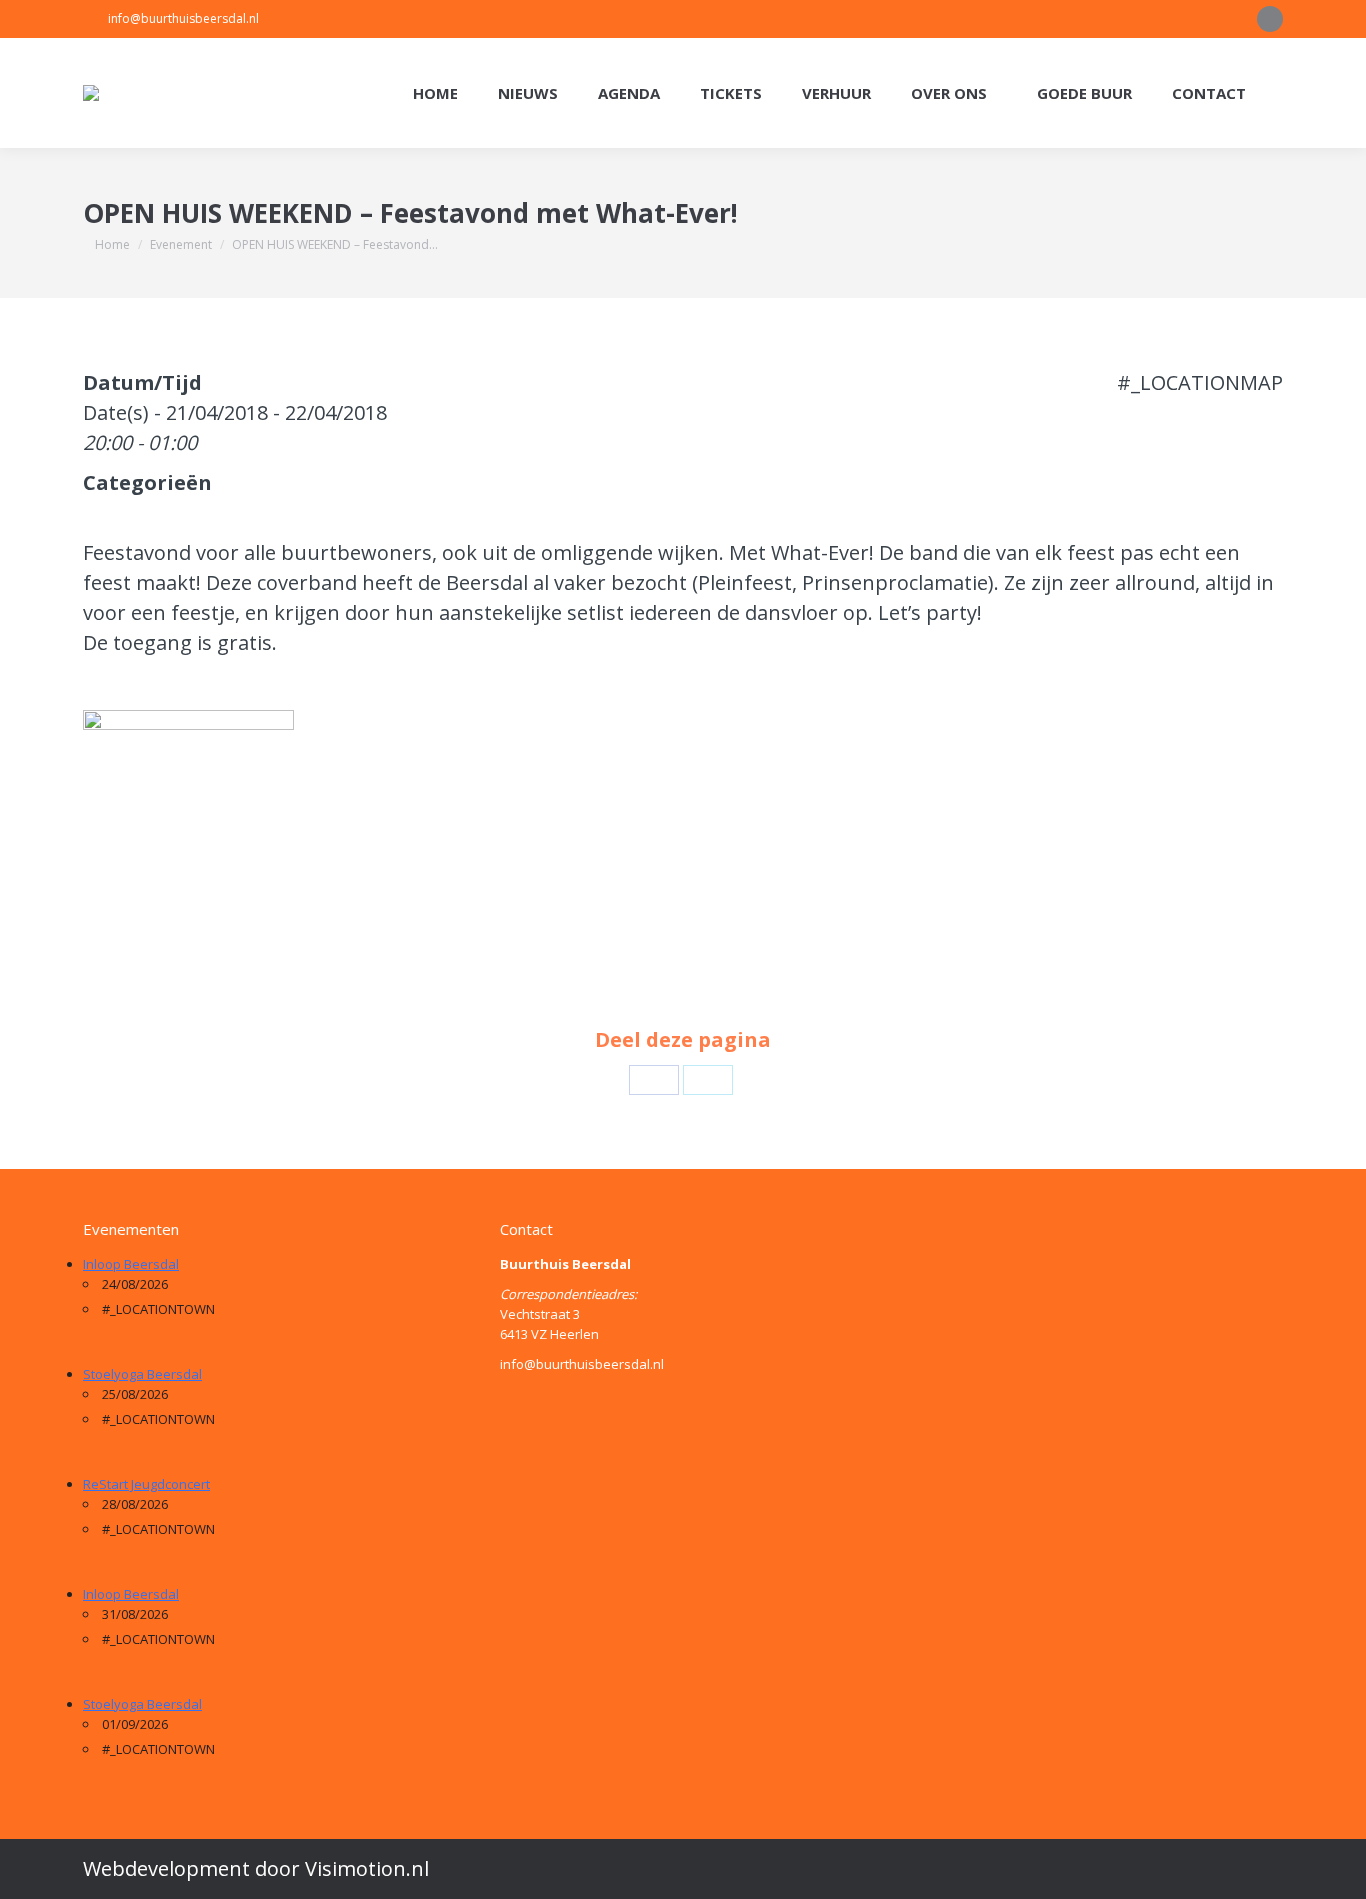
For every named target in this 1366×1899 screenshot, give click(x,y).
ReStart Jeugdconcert (146, 1484)
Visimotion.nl (367, 1868)
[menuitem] (435, 93)
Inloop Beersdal (131, 1264)
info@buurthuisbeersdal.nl (183, 18)
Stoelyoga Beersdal (142, 1374)
